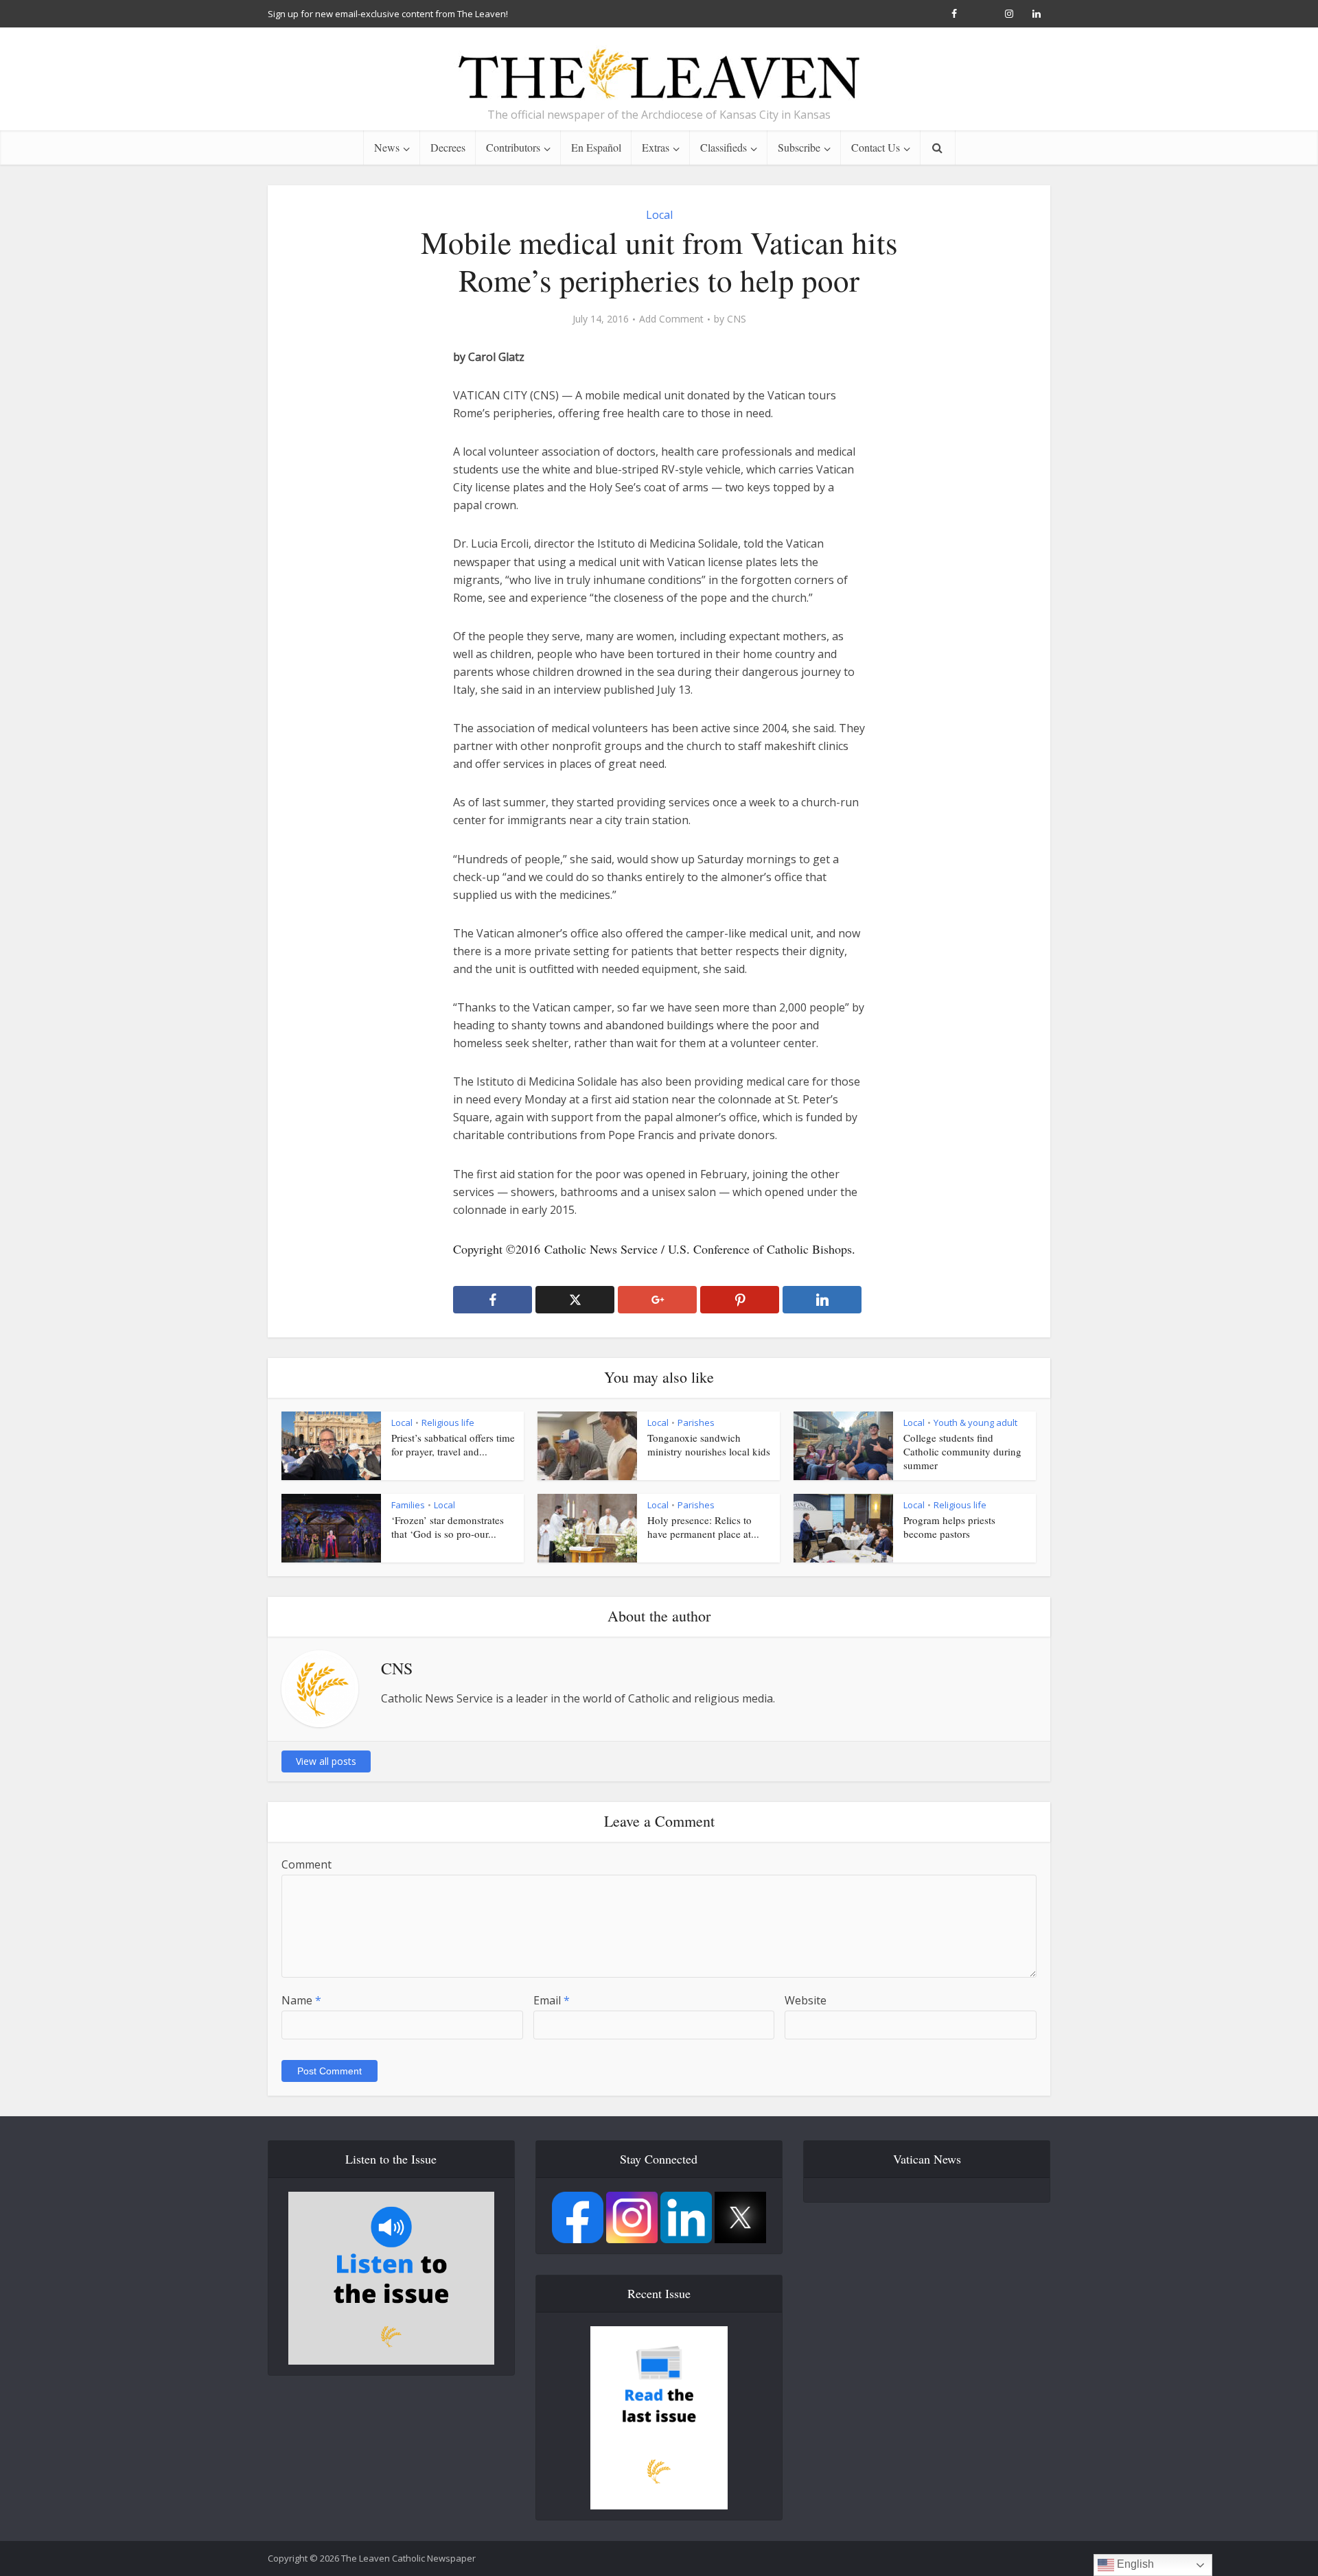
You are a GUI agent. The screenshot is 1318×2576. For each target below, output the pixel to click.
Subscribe (799, 147)
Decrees (448, 147)
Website (806, 2000)
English (1134, 2564)
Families (408, 1505)
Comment (307, 1864)
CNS (737, 319)
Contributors (513, 147)
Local (659, 215)
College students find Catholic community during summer (962, 1452)
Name (301, 2000)
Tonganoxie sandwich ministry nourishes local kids (709, 1444)
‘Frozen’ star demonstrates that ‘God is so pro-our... (448, 1527)
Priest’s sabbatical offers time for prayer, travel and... (453, 1444)
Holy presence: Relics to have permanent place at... (703, 1527)
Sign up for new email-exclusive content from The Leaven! (388, 14)
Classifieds (724, 147)
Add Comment (671, 319)
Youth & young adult (975, 1422)
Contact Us (876, 147)
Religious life (448, 1422)
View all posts (326, 1761)
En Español (596, 147)
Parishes (696, 1422)
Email (552, 2000)
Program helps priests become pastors (949, 1527)
